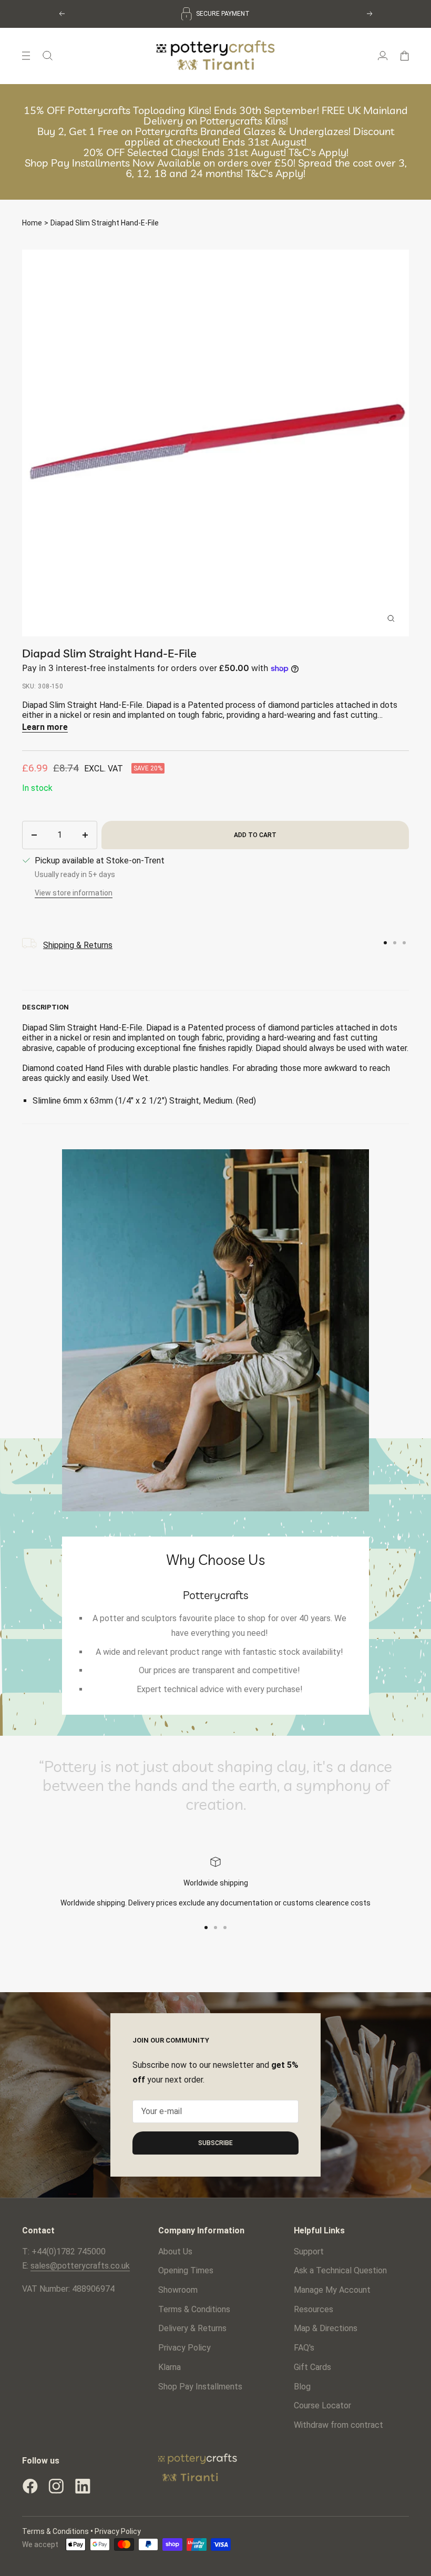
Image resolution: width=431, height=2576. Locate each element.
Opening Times (186, 2270)
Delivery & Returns (192, 2328)
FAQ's (304, 2348)
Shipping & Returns (78, 945)
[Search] (48, 56)
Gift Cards (312, 2367)
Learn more (45, 727)
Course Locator (322, 2405)
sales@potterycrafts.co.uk (80, 2266)
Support (309, 2252)
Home (32, 223)
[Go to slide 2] (395, 943)
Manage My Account (332, 2290)
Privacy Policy (184, 2348)
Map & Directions (326, 2328)
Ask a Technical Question (340, 2270)
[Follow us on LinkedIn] (83, 2486)
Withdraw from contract (338, 2425)
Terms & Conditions (194, 2309)
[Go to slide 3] (404, 943)
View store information (74, 893)
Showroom (178, 2290)
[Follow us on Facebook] (30, 2486)
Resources (314, 2309)
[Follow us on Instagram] (56, 2486)
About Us (175, 2252)
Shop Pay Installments (200, 2387)
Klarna (170, 2367)
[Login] (383, 56)
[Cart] (404, 56)
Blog (302, 2387)
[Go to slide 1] (385, 943)
